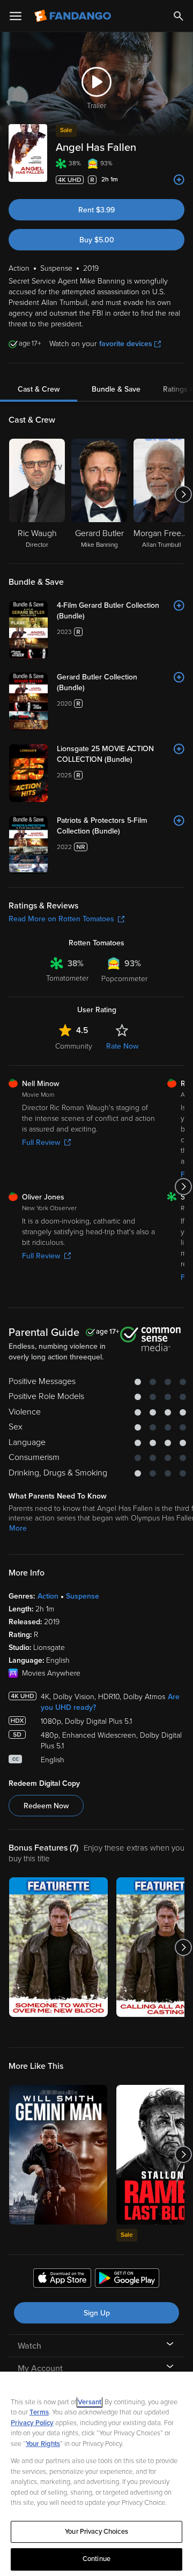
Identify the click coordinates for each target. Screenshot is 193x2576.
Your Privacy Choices (96, 2532)
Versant (90, 2402)
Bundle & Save (116, 389)
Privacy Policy (32, 2423)
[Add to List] (179, 180)
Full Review (41, 1142)
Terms (39, 2412)
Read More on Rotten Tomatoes (61, 919)
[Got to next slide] (183, 494)
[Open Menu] (16, 16)
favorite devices (126, 344)
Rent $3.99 (96, 210)
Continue (96, 2559)
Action (48, 1596)
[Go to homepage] (74, 16)
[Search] (179, 16)
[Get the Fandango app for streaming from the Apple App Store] (62, 2280)
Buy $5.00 (97, 240)
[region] (96, 2474)
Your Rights (43, 2444)
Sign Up (97, 2313)
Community (74, 1046)
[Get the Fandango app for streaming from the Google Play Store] (127, 2280)
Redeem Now (46, 1806)
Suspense (83, 1596)
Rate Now (122, 1046)
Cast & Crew (39, 389)
